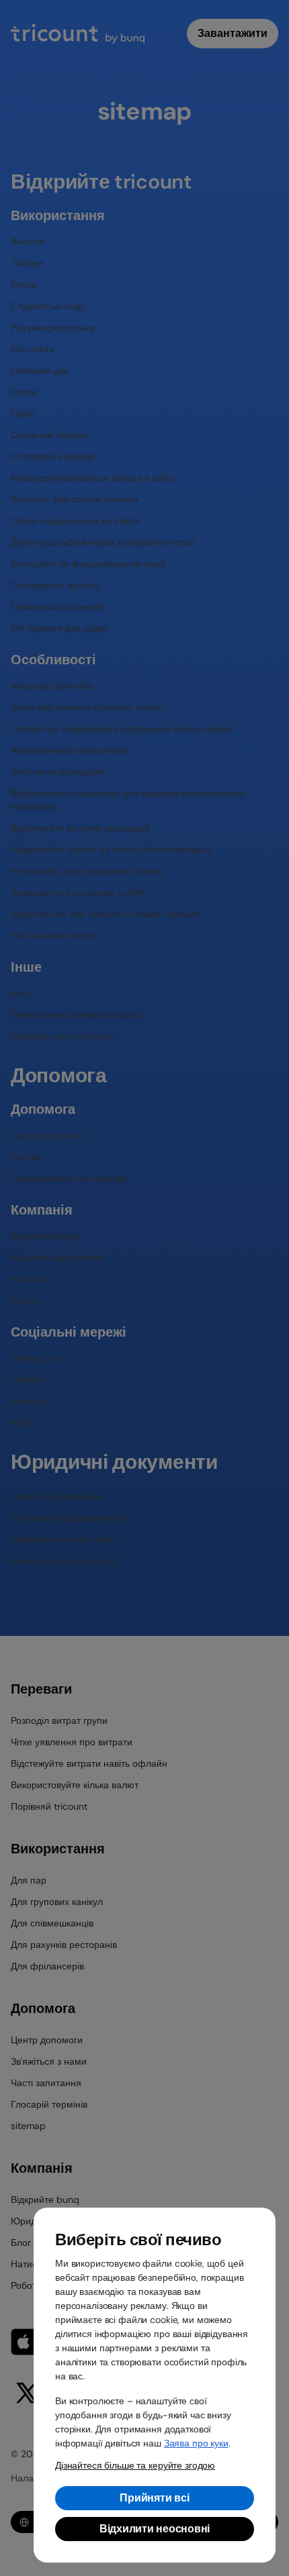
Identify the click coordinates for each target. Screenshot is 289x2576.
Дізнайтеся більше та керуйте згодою (135, 2465)
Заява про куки (196, 2443)
